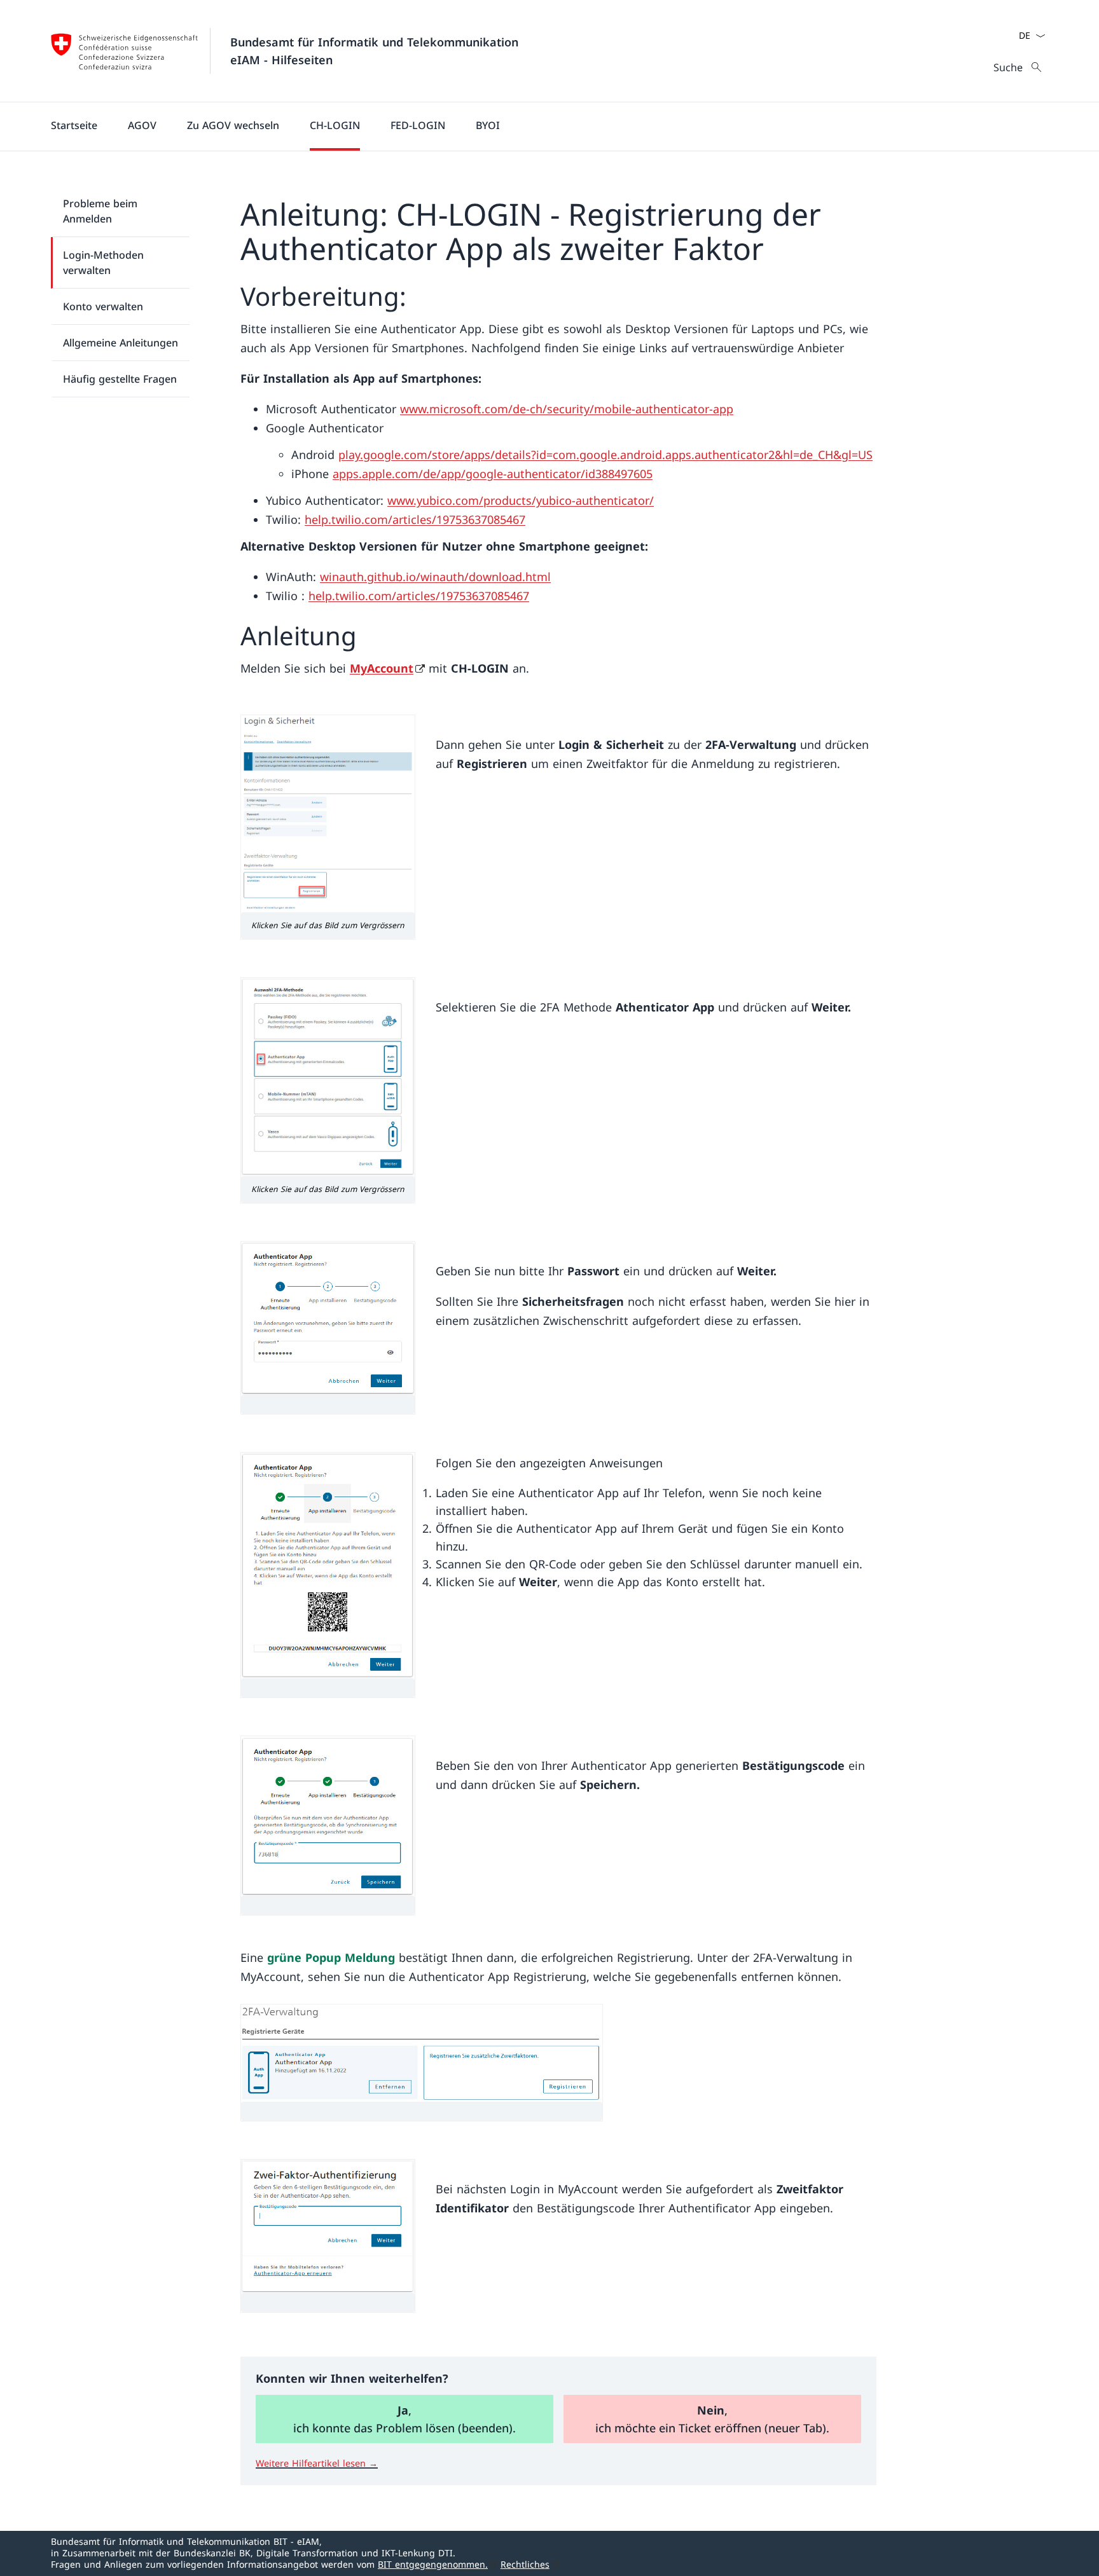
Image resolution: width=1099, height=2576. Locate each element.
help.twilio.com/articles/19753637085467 (415, 519)
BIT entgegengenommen (433, 2564)
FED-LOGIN (418, 125)
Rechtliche (525, 2564)
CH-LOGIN (335, 125)
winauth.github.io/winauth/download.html (435, 577)
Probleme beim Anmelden (100, 211)
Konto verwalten (103, 306)
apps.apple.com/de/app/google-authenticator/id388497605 (493, 474)
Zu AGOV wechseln (233, 125)
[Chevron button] (1040, 36)
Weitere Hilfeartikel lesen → (317, 2463)
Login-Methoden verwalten (103, 263)
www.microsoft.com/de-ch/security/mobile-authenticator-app (567, 409)
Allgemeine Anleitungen (121, 343)
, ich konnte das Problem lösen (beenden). (404, 2419)
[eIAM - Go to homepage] (125, 51)
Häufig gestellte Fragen (120, 379)
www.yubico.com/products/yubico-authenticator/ (521, 500)
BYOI (488, 125)
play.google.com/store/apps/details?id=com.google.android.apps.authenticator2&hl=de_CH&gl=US (605, 455)
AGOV (142, 125)
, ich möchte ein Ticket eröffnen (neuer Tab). (712, 2419)
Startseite (74, 125)
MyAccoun (382, 668)
